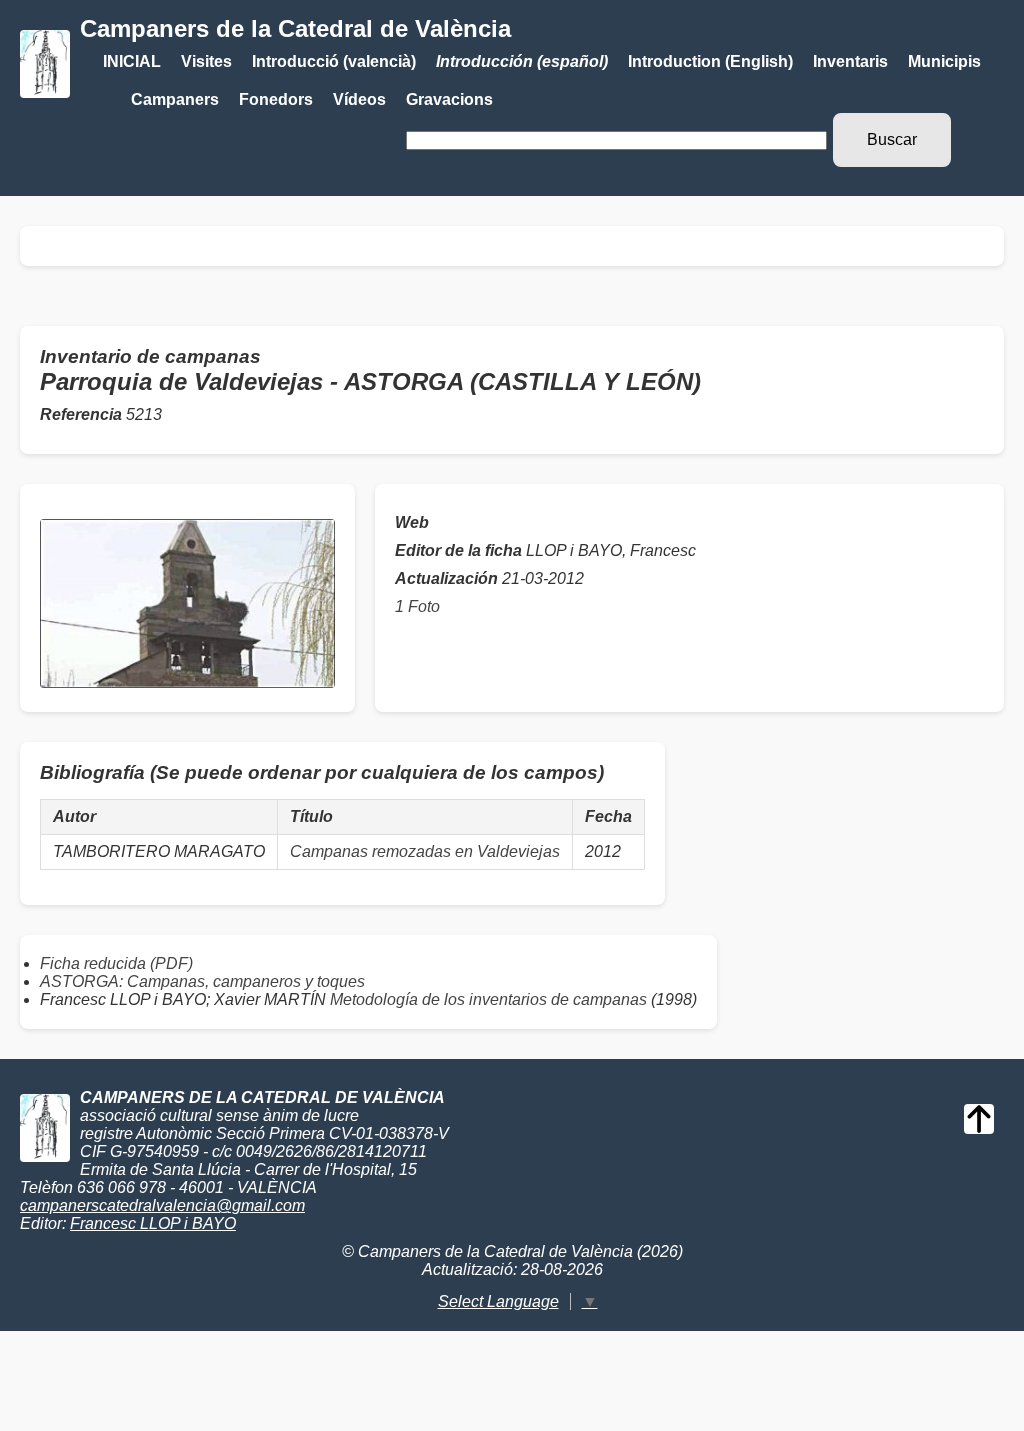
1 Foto (417, 606)
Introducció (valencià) (334, 61)
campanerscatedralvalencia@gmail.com (162, 1205)
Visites (206, 61)
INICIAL (132, 61)
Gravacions (449, 99)
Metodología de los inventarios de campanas (488, 999)
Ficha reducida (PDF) (116, 963)
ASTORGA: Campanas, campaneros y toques (202, 981)
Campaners (175, 99)
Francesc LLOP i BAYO (153, 1223)
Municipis (944, 61)
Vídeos (359, 99)
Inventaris (850, 61)
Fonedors (276, 99)
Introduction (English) (710, 61)
